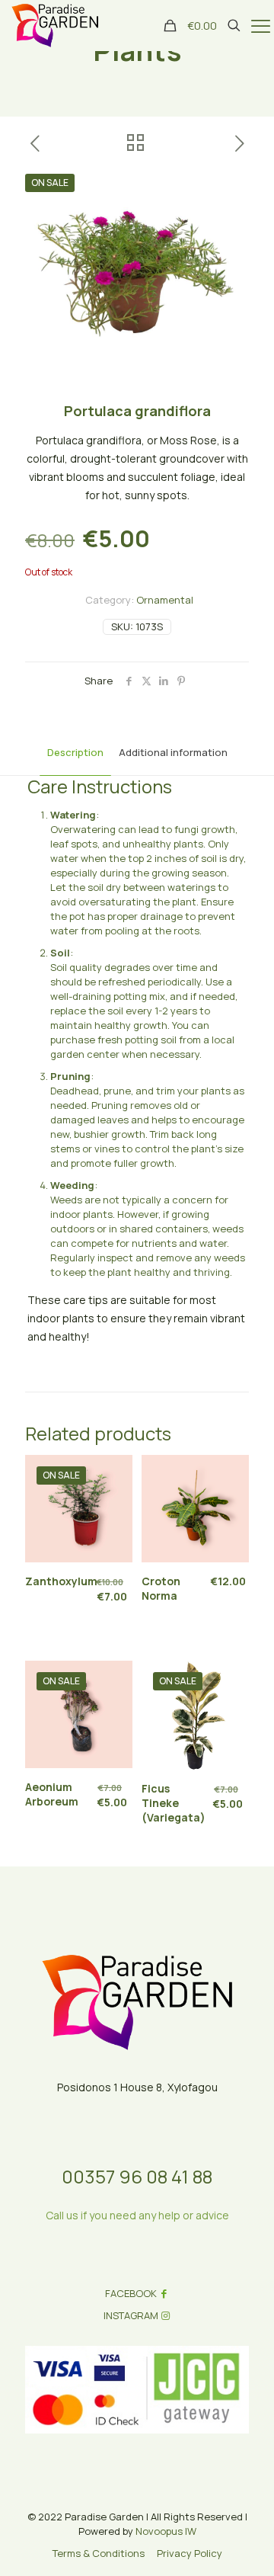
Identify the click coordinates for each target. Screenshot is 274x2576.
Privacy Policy (190, 2553)
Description (75, 752)
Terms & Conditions (99, 2553)
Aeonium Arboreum (52, 1794)
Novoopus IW (166, 2531)
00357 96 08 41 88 (137, 2176)
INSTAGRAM (131, 2315)
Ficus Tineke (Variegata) (174, 1803)
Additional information (173, 752)
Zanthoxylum (61, 1581)
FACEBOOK (131, 2293)
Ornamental (165, 600)
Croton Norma (161, 1588)
